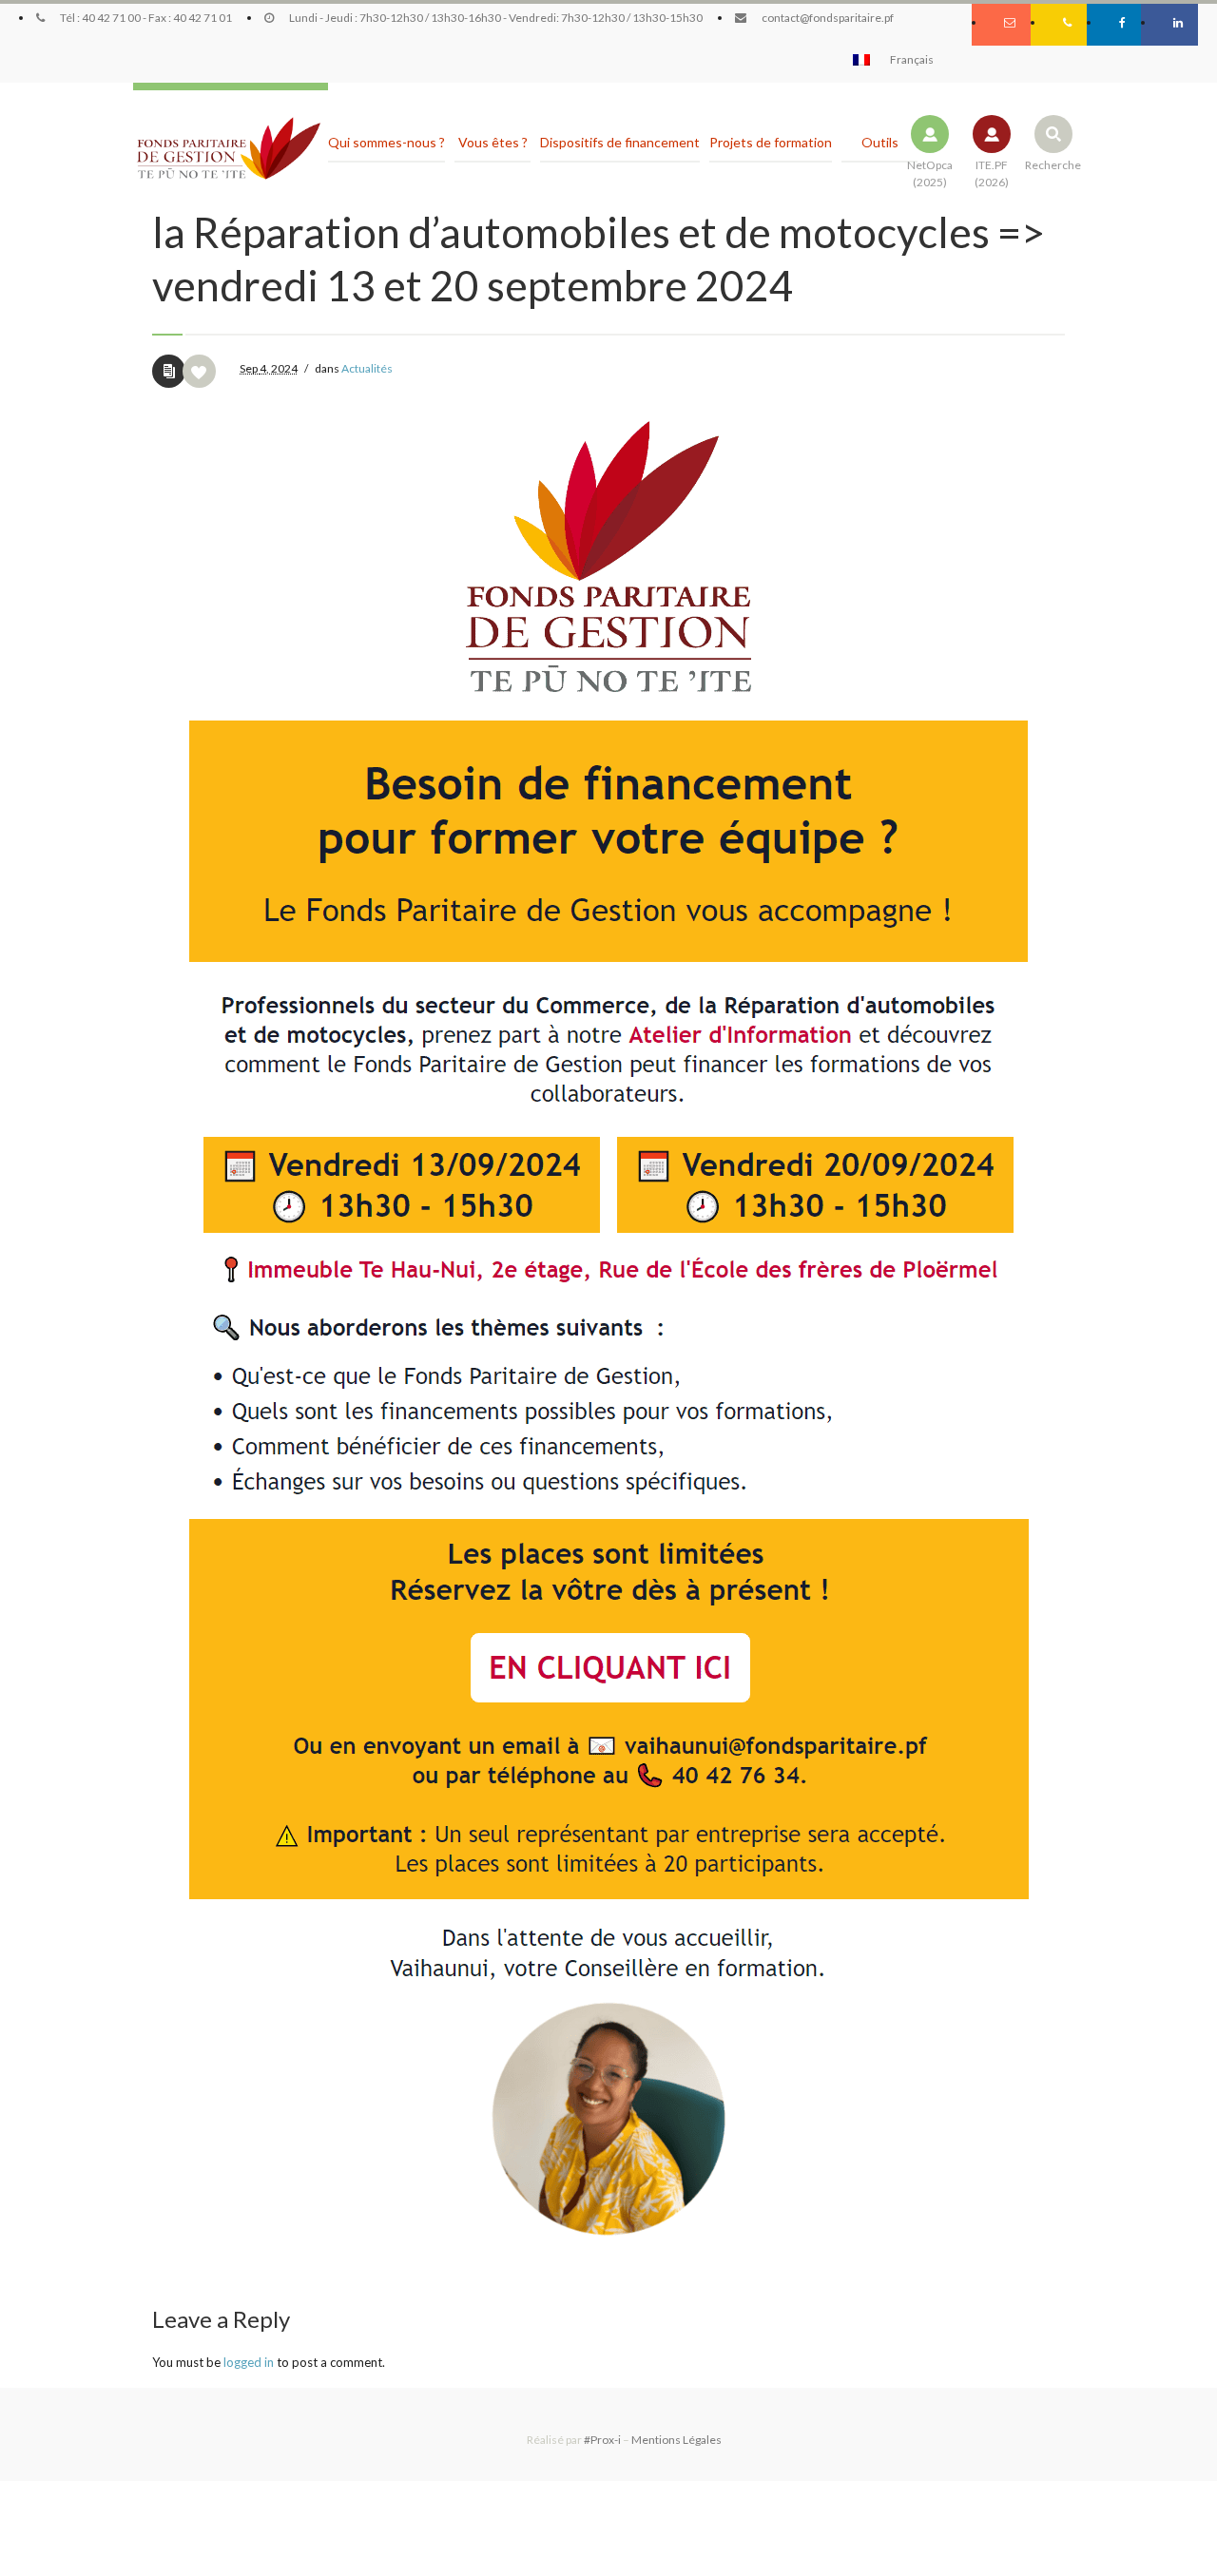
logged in (249, 2362)
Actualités (367, 368)
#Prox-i (602, 2440)
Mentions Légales (676, 2440)
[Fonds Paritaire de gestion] (228, 149)
